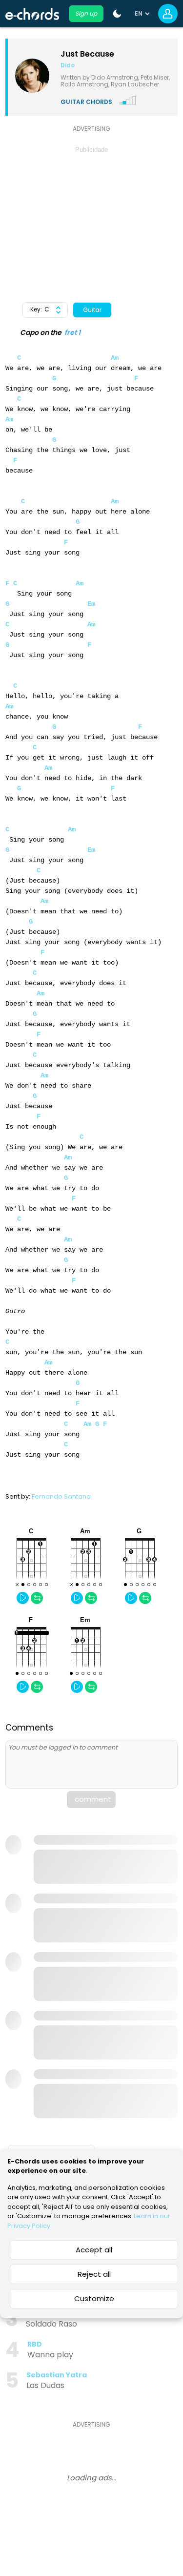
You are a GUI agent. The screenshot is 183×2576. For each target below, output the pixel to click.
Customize (94, 2298)
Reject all (94, 2274)
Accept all (94, 2250)
